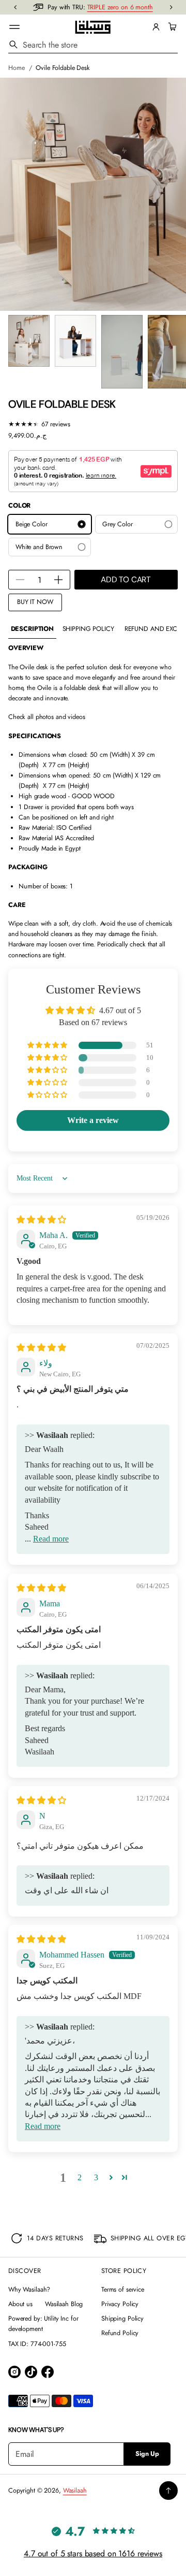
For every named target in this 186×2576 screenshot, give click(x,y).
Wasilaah (75, 2491)
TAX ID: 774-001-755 (37, 2344)
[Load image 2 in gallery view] (75, 341)
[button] (171, 27)
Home (17, 68)
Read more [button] (51, 1539)
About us (20, 2304)
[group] (32, 629)
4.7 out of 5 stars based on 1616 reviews (93, 2553)
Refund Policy (120, 2333)
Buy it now (35, 602)
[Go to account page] (156, 27)
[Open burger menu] (14, 27)
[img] (41, 1220)
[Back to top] (168, 2491)
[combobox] (93, 45)
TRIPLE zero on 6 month (120, 7)
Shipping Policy (122, 2319)
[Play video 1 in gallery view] (122, 352)
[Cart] (171, 27)
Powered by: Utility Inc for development (43, 2324)
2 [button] (80, 2177)
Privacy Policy (120, 2304)
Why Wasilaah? (29, 2290)
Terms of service (123, 2290)
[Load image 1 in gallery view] (29, 341)
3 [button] (96, 2177)
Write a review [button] (93, 1120)
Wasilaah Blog (64, 2304)
